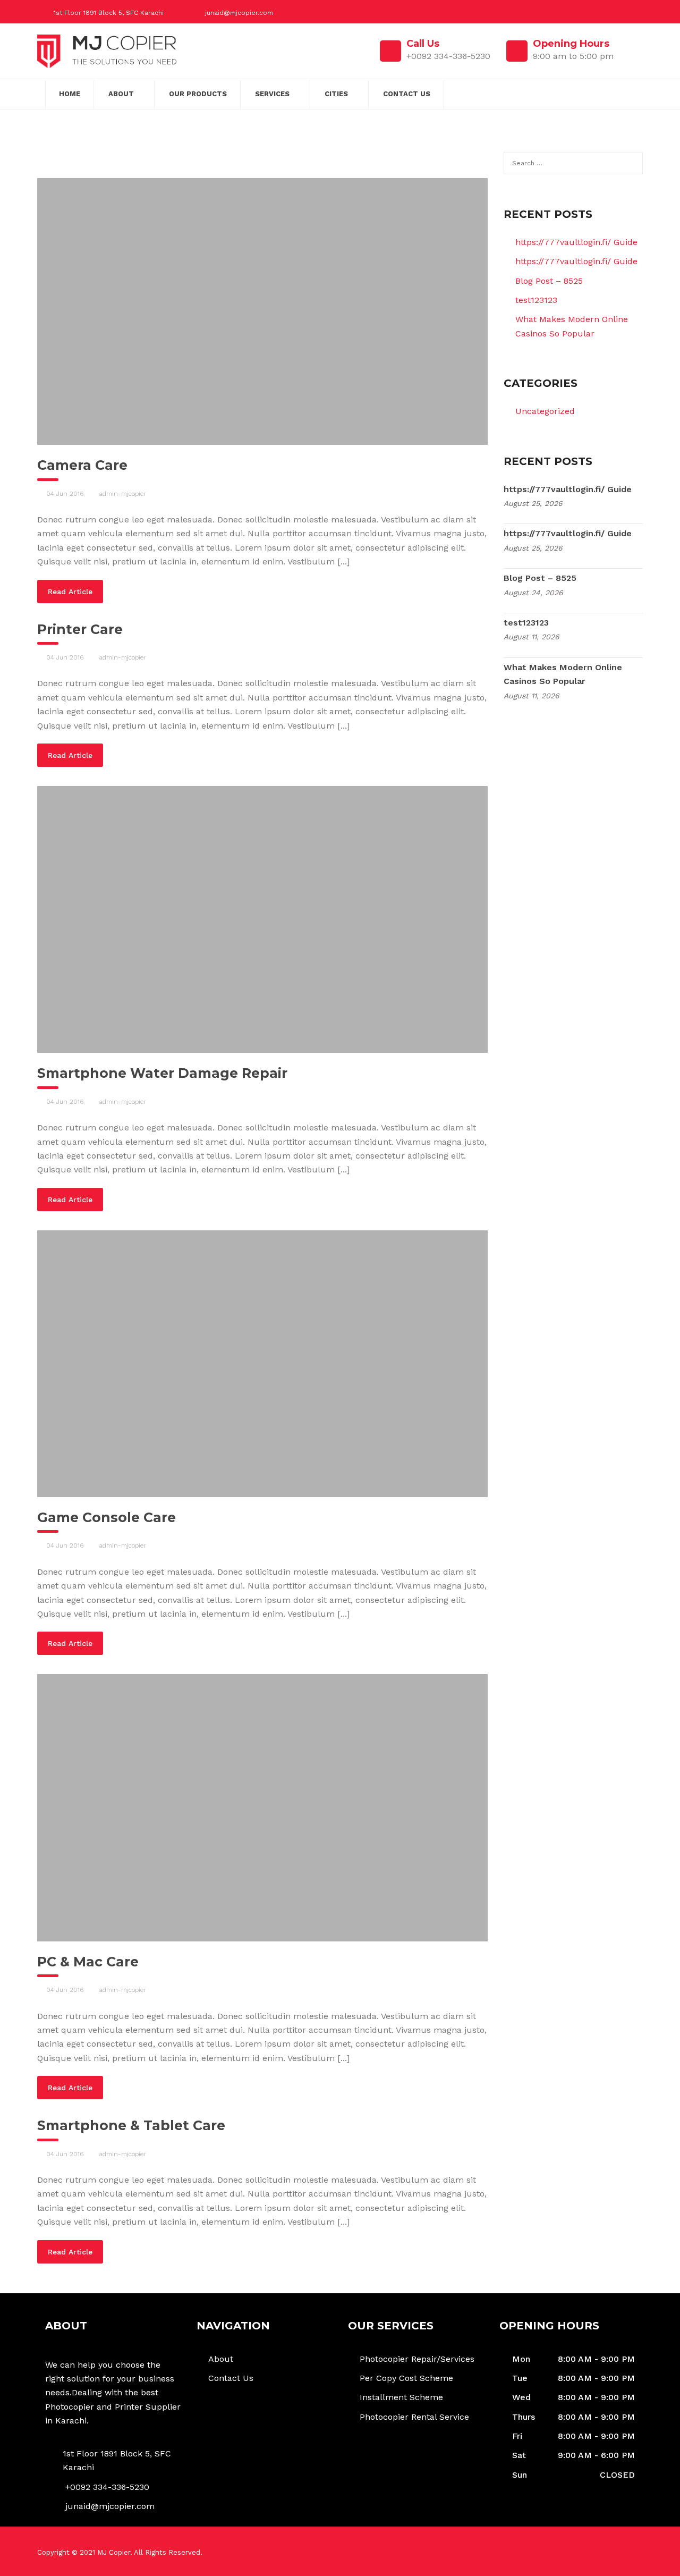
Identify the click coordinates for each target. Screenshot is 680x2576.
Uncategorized (545, 411)
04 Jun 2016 (65, 494)
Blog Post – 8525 (549, 281)
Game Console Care (107, 1517)
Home (70, 94)
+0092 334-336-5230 (107, 2487)
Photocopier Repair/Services (417, 2359)
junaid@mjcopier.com (239, 13)
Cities (336, 94)
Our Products (198, 94)
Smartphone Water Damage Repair (162, 1073)
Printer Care (80, 629)
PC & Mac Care (88, 1962)
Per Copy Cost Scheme (406, 2378)
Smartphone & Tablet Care (131, 2125)
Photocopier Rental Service (414, 2417)
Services (272, 94)
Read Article (70, 592)
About (121, 94)
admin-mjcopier (123, 494)
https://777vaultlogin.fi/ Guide (576, 242)
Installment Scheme (401, 2397)
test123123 (536, 300)
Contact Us (407, 94)
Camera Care (82, 465)
